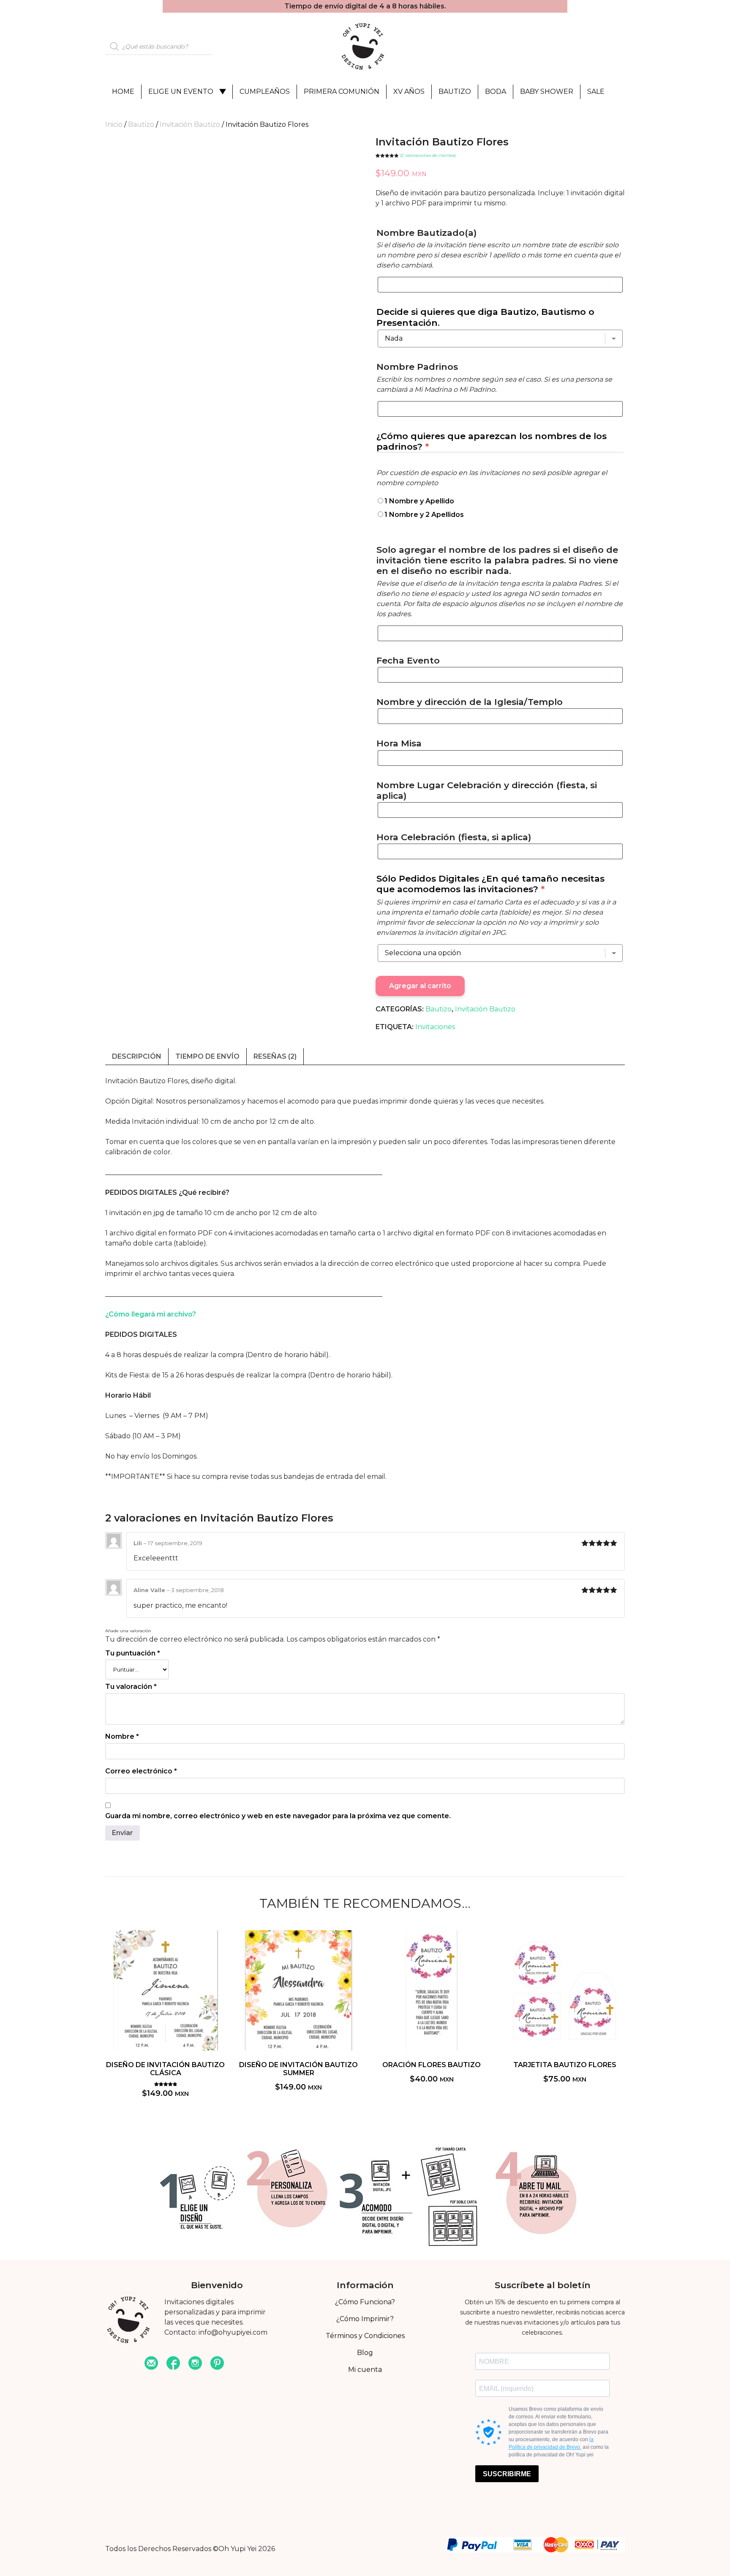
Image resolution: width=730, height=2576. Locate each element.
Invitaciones (435, 1027)
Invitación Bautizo (190, 124)
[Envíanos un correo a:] (151, 2364)
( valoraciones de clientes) (428, 155)
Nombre (122, 1736)
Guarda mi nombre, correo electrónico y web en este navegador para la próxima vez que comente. (278, 1816)
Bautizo (455, 92)
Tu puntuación (133, 1653)
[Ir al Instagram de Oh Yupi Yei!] (195, 2364)
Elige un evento (181, 92)
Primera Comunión (342, 92)
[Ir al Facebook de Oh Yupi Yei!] (173, 2364)
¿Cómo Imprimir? (365, 2319)
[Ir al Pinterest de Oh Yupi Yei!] (217, 2364)
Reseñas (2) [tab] (275, 1056)
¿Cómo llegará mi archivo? (151, 1314)
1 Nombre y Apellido (419, 501)
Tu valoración (131, 1687)
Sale (596, 92)
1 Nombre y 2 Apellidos (424, 515)
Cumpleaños (265, 92)
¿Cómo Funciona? (365, 2302)
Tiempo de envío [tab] (207, 1056)
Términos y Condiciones (365, 2336)
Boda (496, 92)
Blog (365, 2353)
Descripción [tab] (137, 1056)
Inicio (114, 124)
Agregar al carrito (420, 986)
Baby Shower (547, 92)
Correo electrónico (141, 1771)
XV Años (409, 92)
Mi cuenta (365, 2370)
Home (123, 92)
